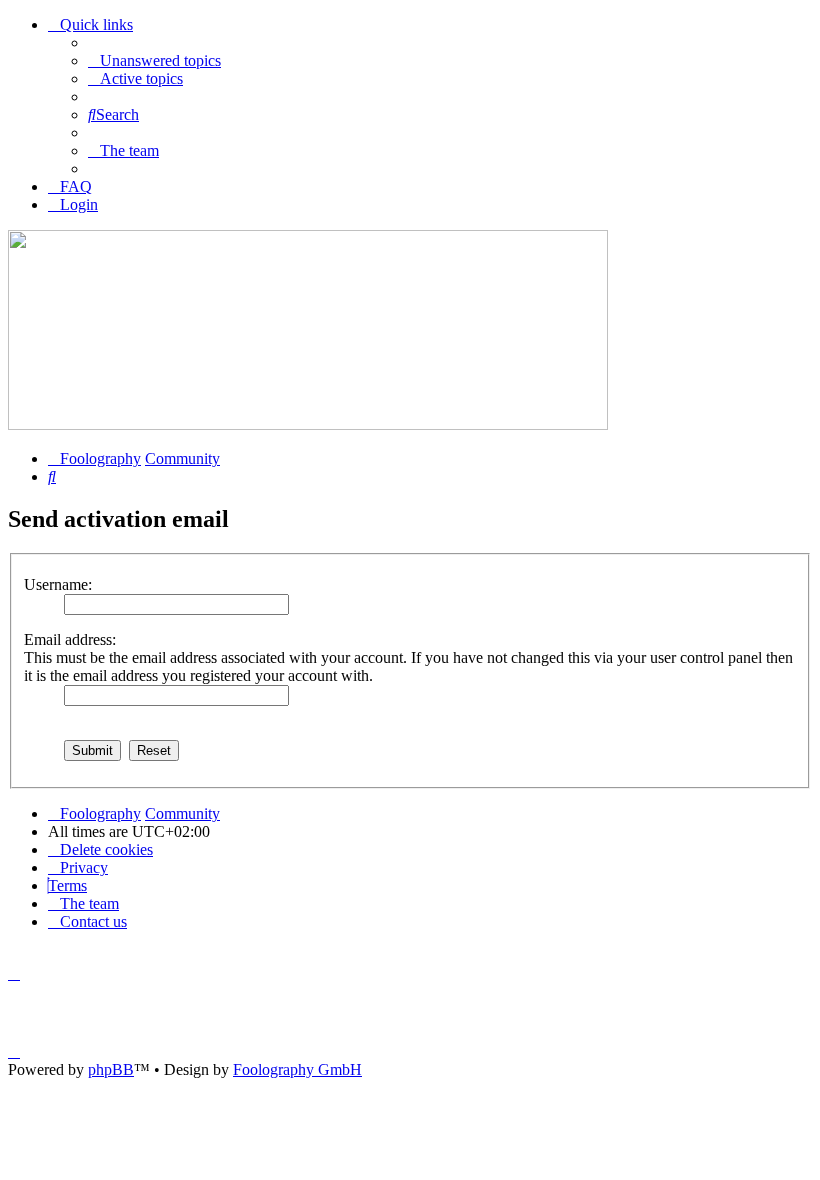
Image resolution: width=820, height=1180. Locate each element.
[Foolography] (308, 424)
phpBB (111, 1069)
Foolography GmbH (297, 1069)
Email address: (70, 639)
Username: (58, 584)
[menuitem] (154, 60)
